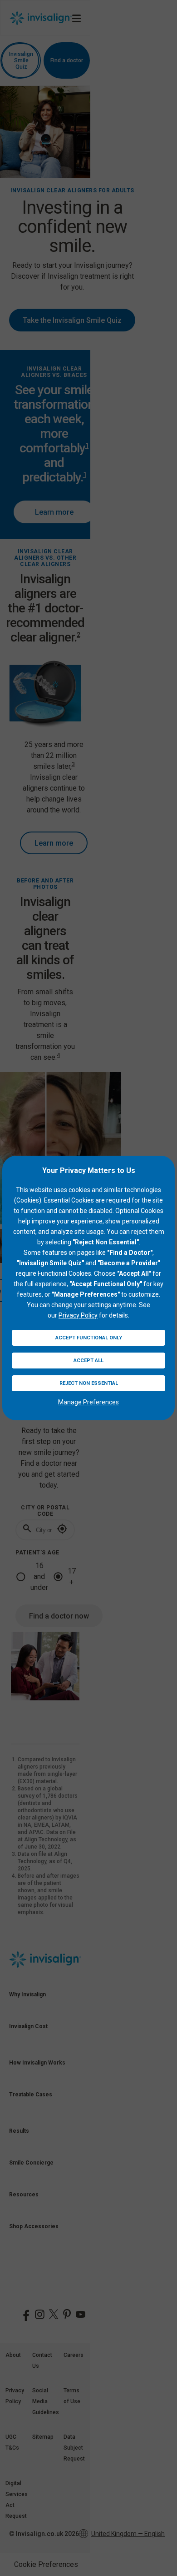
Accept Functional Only (89, 1338)
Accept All (88, 1361)
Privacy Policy (78, 1315)
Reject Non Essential (89, 1383)
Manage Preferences (88, 1402)
